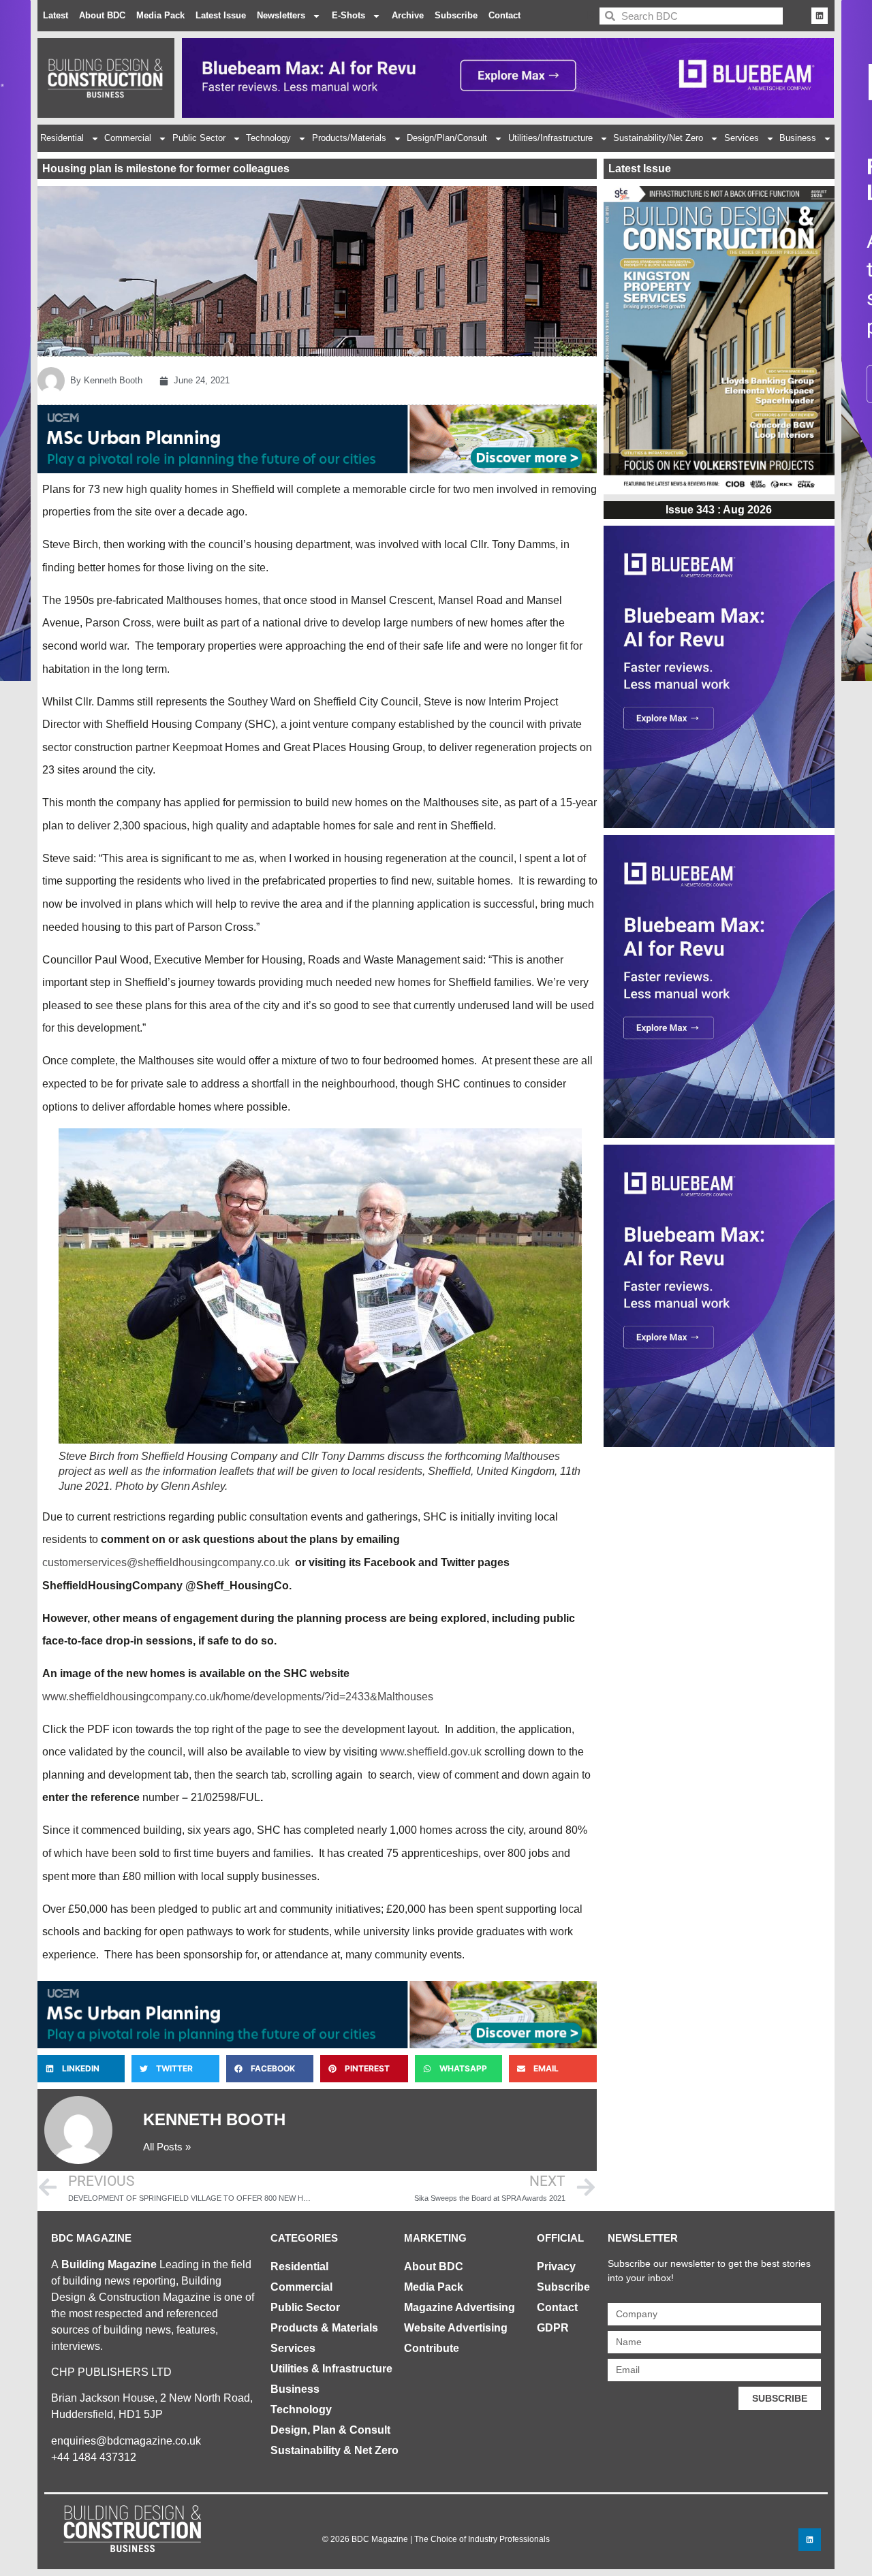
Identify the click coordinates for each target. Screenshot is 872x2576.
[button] (81, 2069)
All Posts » (167, 2147)
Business (798, 138)
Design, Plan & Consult (330, 2430)
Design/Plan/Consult (447, 138)
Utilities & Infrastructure (331, 2369)
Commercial (128, 138)
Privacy (556, 2267)
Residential (62, 138)
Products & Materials (324, 2328)
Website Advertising (456, 2328)
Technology (268, 138)
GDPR (553, 2328)
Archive (408, 15)
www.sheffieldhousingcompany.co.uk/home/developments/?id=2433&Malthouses (238, 1697)
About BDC (102, 15)
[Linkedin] (820, 16)
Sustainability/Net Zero (658, 138)
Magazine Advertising (460, 2307)
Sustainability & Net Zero (334, 2450)
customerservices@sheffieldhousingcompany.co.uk (166, 1562)
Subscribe (456, 15)
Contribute (432, 2348)
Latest (56, 15)
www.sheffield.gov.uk (431, 1752)
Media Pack (160, 15)
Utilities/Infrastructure (550, 138)
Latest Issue (221, 15)
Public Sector (199, 138)
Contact (504, 15)
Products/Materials (349, 138)
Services (742, 138)
